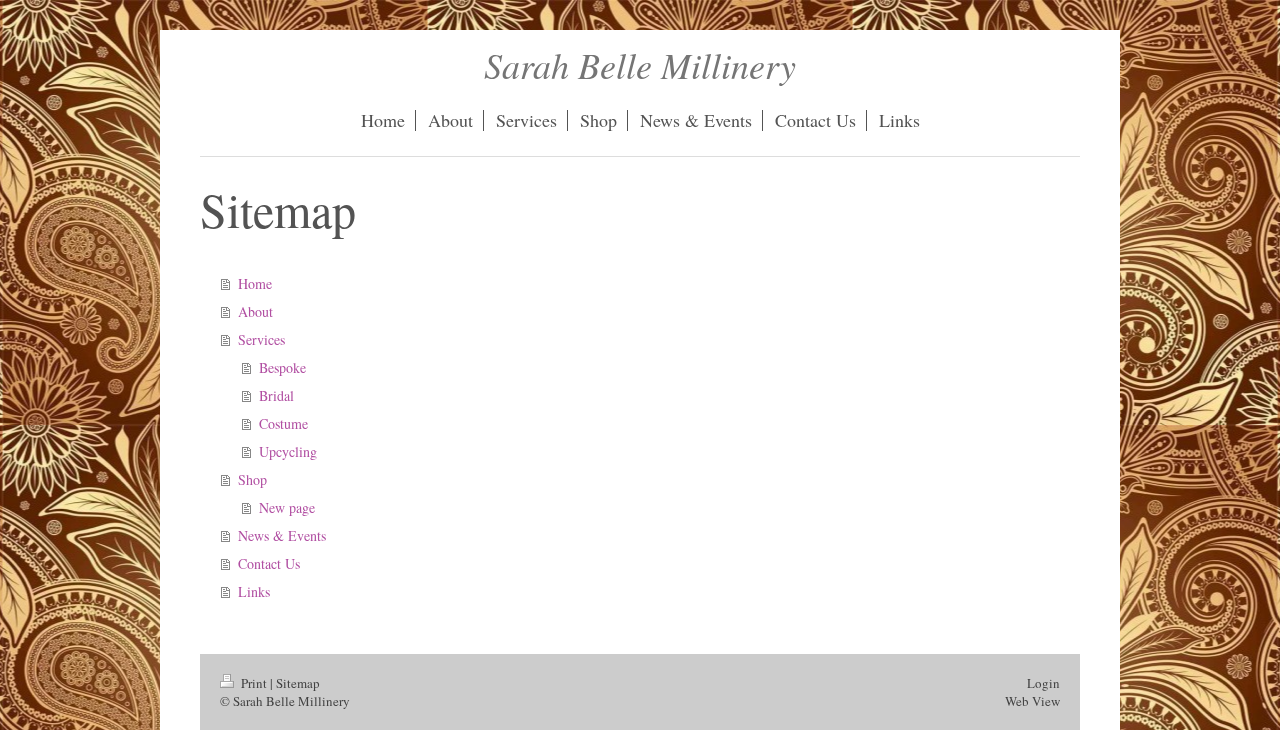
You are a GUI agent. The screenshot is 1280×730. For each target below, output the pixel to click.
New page (287, 507)
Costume (283, 423)
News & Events (282, 535)
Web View (1032, 701)
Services (261, 339)
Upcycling (288, 451)
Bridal (276, 395)
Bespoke (282, 367)
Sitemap (298, 683)
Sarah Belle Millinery (640, 64)
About (255, 311)
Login (1043, 683)
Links (254, 591)
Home (255, 283)
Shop (252, 479)
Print (254, 683)
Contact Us (269, 563)
